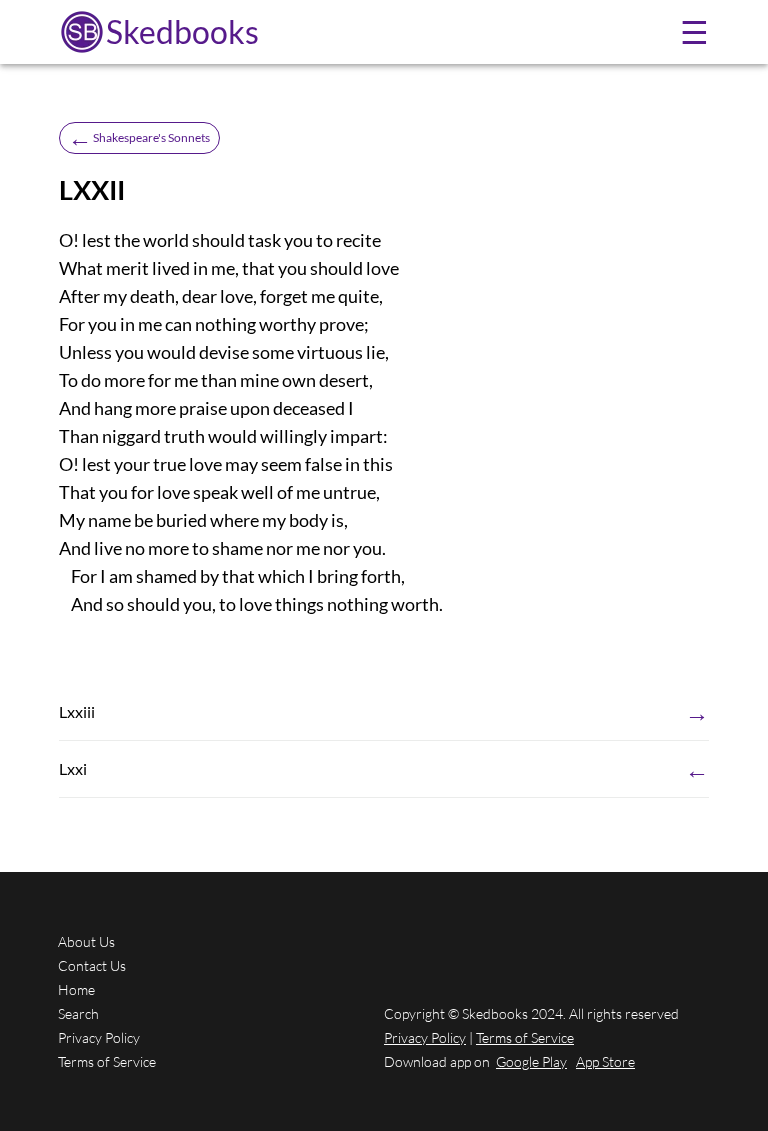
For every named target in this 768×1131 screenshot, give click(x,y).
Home (76, 989)
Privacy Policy (99, 1037)
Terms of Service (107, 1061)
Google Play (531, 1061)
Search (78, 1013)
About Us (86, 941)
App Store (605, 1061)
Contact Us (92, 965)
